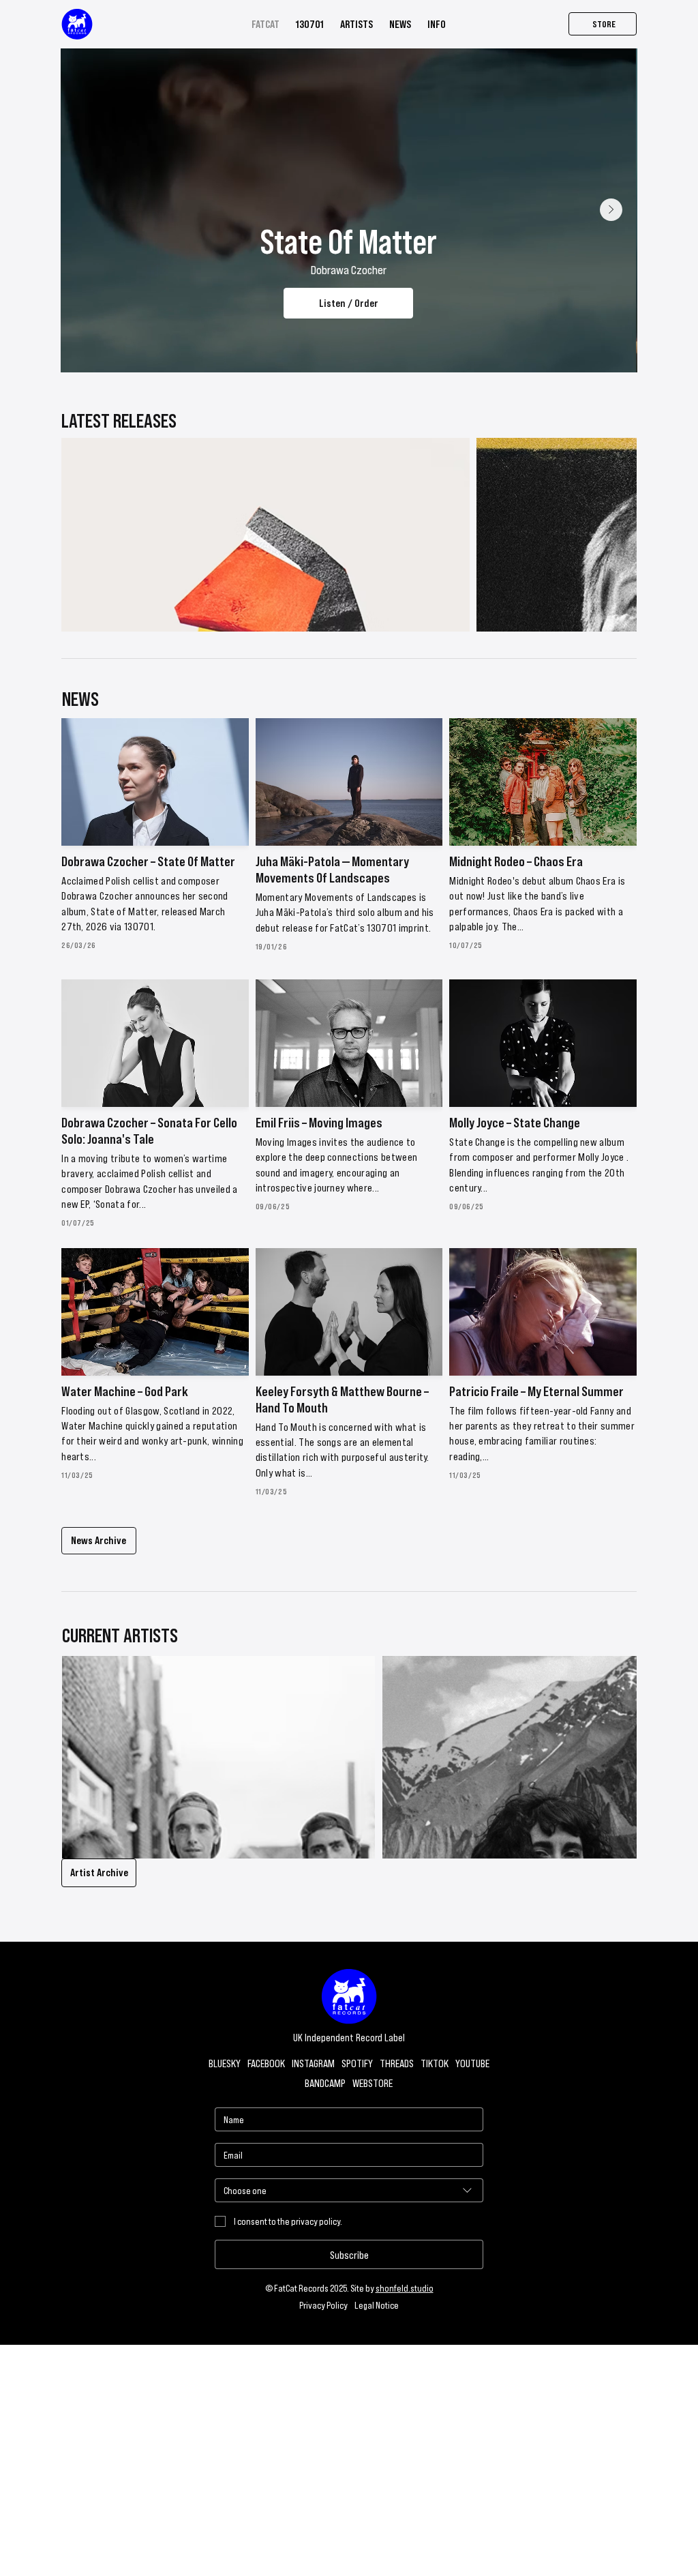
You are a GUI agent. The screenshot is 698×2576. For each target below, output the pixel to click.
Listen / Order (349, 302)
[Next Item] (611, 210)
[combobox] (349, 2190)
